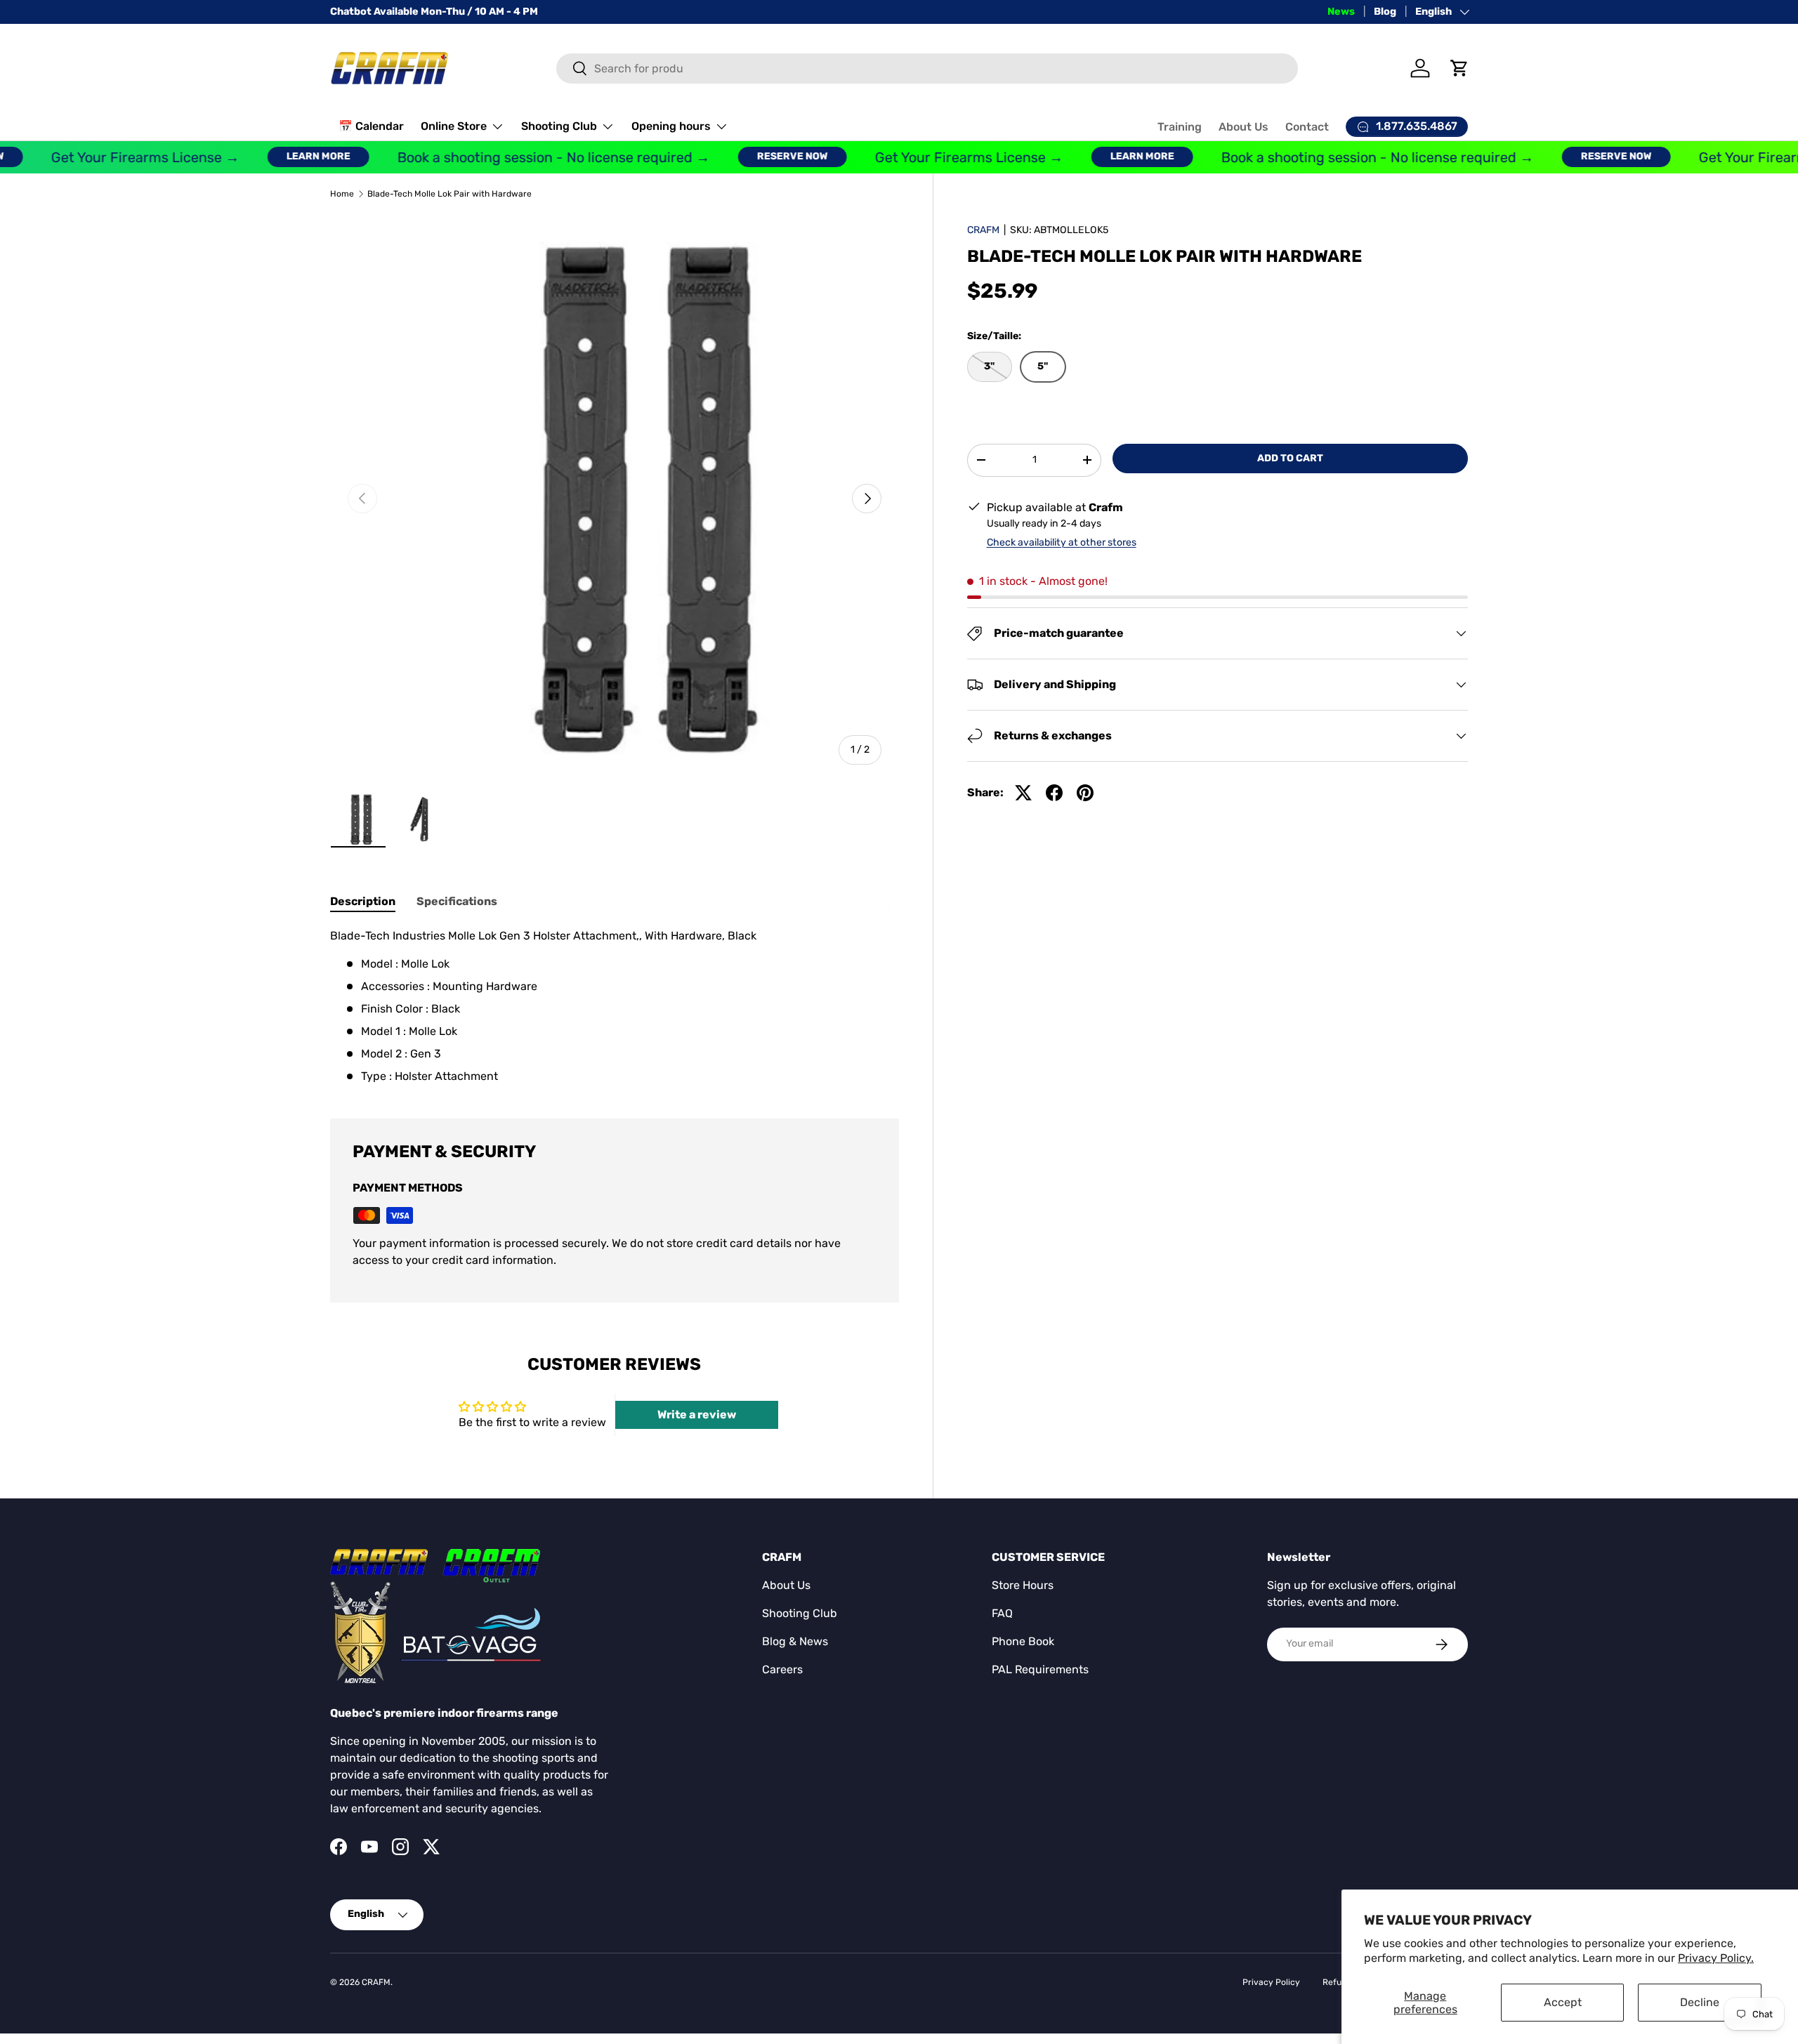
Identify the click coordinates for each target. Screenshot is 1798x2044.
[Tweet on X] (1023, 793)
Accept (1563, 2002)
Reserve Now (762, 156)
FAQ (1002, 1613)
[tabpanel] (615, 1006)
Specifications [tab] (457, 901)
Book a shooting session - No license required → (523, 157)
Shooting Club (559, 126)
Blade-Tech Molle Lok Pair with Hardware (449, 194)
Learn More (288, 156)
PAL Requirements (1040, 1669)
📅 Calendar (371, 126)
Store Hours (1023, 1585)
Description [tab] (363, 901)
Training (1180, 127)
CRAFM (983, 230)
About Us (1243, 127)
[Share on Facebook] (1054, 793)
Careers (782, 1669)
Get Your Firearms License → (114, 157)
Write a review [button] (697, 1415)
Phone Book (1023, 1641)
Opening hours (671, 126)
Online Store (454, 126)
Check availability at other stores (1062, 542)
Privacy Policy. (1716, 1958)
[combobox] (927, 68)
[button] (1459, 68)
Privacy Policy (1271, 1982)
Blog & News (795, 1641)
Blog (1385, 12)
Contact (1307, 127)
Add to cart (1290, 458)
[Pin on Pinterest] (1085, 793)
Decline (1700, 2002)
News (1341, 12)
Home (342, 194)
